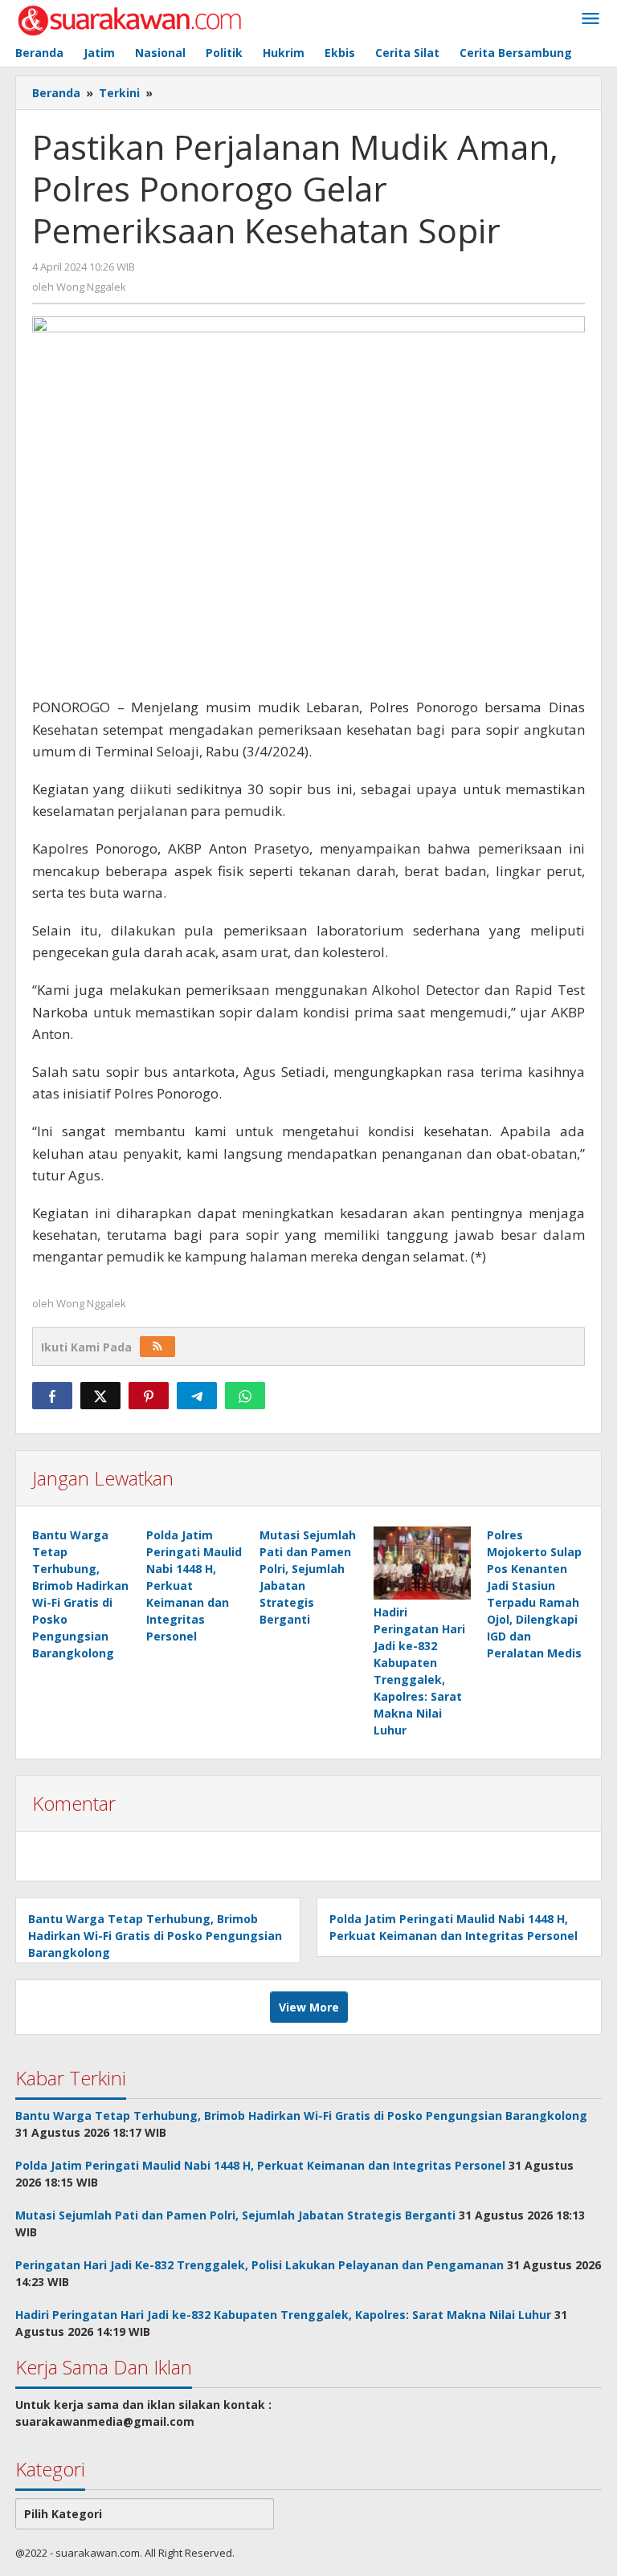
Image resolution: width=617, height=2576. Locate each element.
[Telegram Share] (197, 1396)
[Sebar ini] (52, 1396)
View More (309, 2007)
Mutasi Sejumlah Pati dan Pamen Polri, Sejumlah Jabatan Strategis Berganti (235, 2215)
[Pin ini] (149, 1396)
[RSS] (157, 1347)
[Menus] (590, 19)
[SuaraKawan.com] (130, 19)
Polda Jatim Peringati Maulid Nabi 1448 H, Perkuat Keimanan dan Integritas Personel (260, 2165)
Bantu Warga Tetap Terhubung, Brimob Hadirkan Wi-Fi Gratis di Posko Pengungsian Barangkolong (155, 1936)
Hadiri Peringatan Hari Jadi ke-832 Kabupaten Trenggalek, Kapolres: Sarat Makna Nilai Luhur (283, 2315)
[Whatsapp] (245, 1396)
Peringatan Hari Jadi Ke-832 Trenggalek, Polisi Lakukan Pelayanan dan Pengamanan (259, 2265)
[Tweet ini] (100, 1396)
